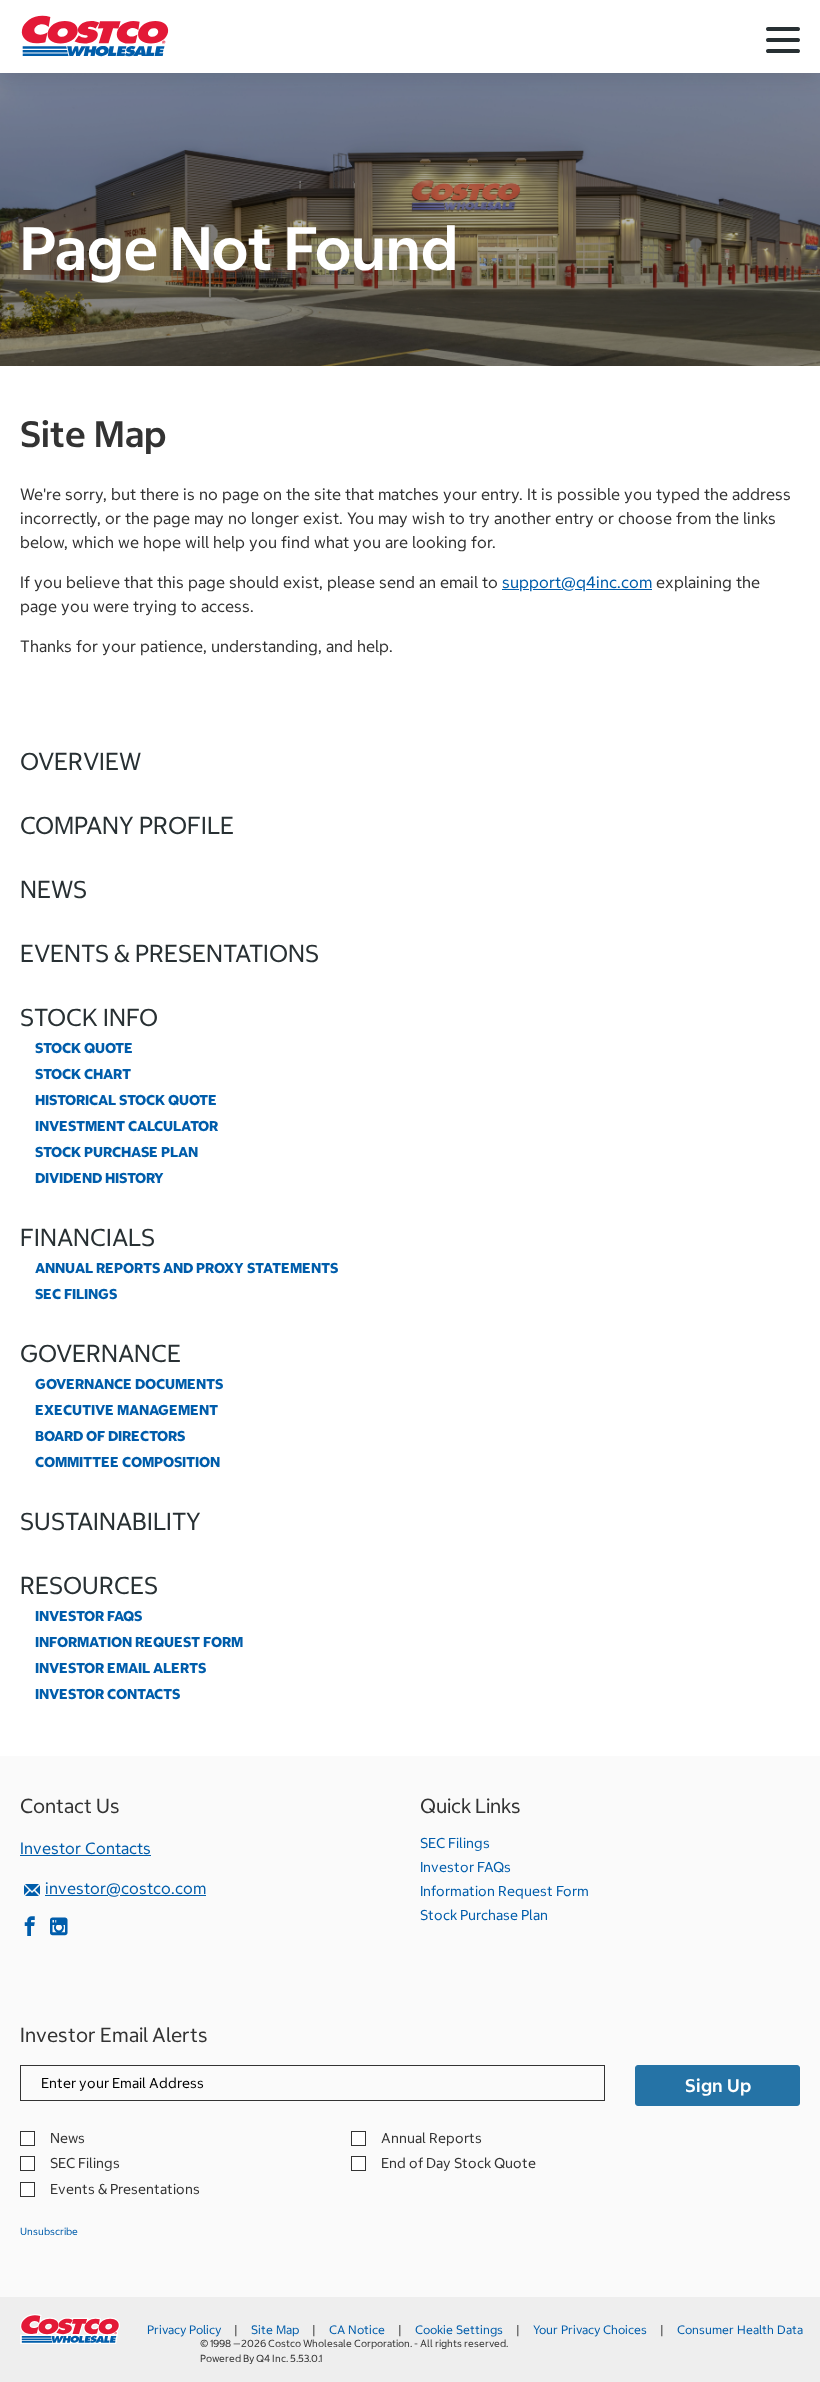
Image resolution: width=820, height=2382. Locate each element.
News (53, 889)
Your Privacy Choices (590, 2329)
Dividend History (99, 1178)
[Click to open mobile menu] (783, 43)
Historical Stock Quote (126, 1100)
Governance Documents (129, 1384)
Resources (89, 1585)
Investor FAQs (88, 1616)
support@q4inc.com (577, 582)
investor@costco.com (125, 1888)
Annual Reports (431, 2138)
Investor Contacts (107, 1694)
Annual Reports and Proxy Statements (186, 1268)
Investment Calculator (126, 1126)
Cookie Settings (459, 2329)
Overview (80, 761)
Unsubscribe (49, 2231)
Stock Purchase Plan (116, 1152)
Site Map (275, 2329)
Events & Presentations (169, 953)
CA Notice (357, 2329)
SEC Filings (76, 1294)
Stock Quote (84, 1048)
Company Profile (127, 825)
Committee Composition (127, 1462)
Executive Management (126, 1410)
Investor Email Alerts (120, 1668)
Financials (87, 1237)
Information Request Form (139, 1642)
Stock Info (89, 1017)
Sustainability (110, 1521)
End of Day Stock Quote (458, 2163)
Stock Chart (83, 1074)
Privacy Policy (184, 2329)
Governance (100, 1353)
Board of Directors (110, 1436)
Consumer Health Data (740, 2329)
